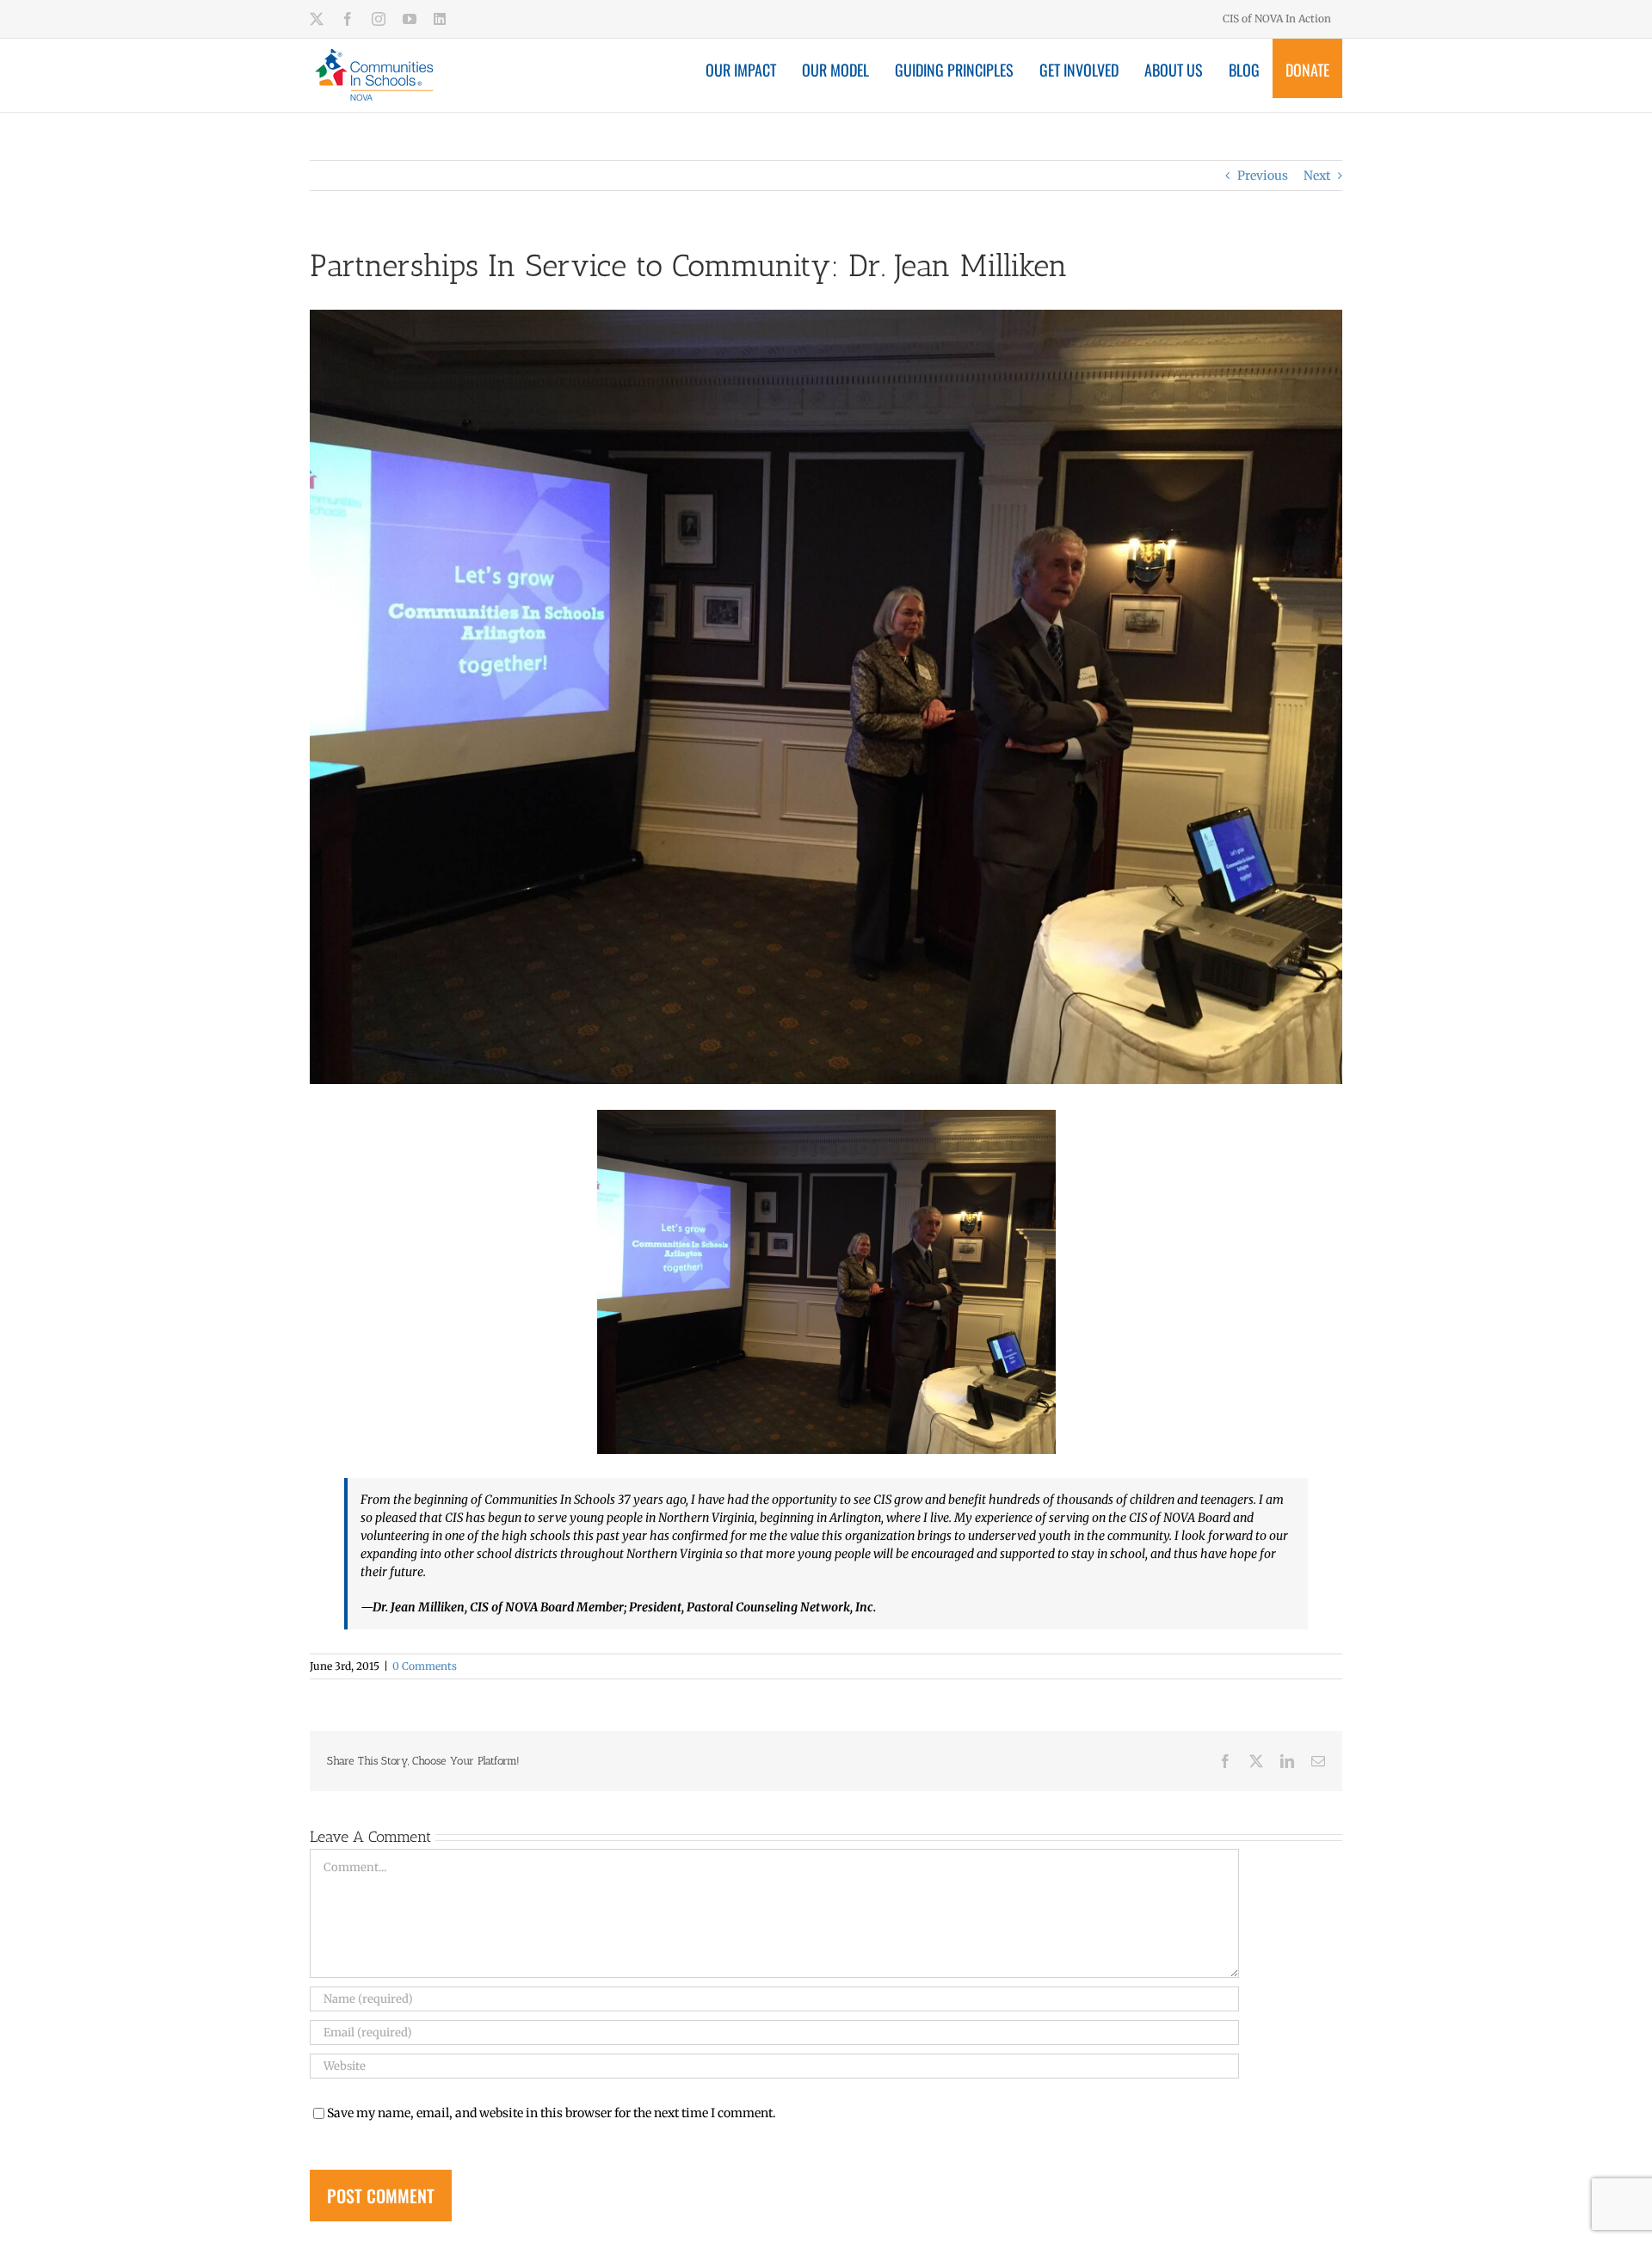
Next (1317, 176)
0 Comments (425, 1666)
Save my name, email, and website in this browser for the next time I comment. (552, 2113)
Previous (1263, 176)
